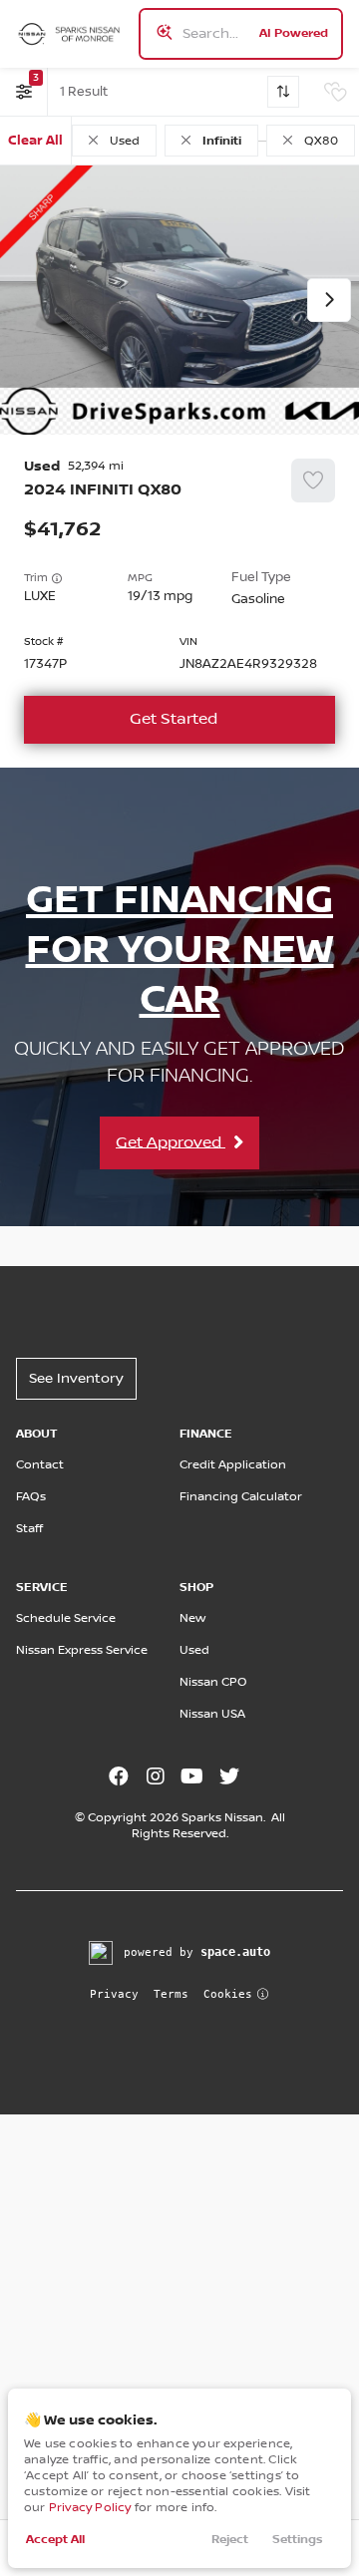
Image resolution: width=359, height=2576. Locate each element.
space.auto (235, 1952)
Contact (40, 1465)
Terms (171, 1994)
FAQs (31, 1497)
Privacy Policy (90, 2508)
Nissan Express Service (82, 1650)
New (192, 1618)
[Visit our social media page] (118, 1778)
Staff (29, 1529)
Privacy (114, 1994)
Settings (298, 2540)
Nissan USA (212, 1714)
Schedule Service (66, 1618)
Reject (230, 2540)
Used (194, 1650)
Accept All (55, 2540)
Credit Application (233, 1465)
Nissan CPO (213, 1682)
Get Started (174, 719)
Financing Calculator (241, 1497)
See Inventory (76, 1379)
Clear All (35, 141)
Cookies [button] (228, 1994)
